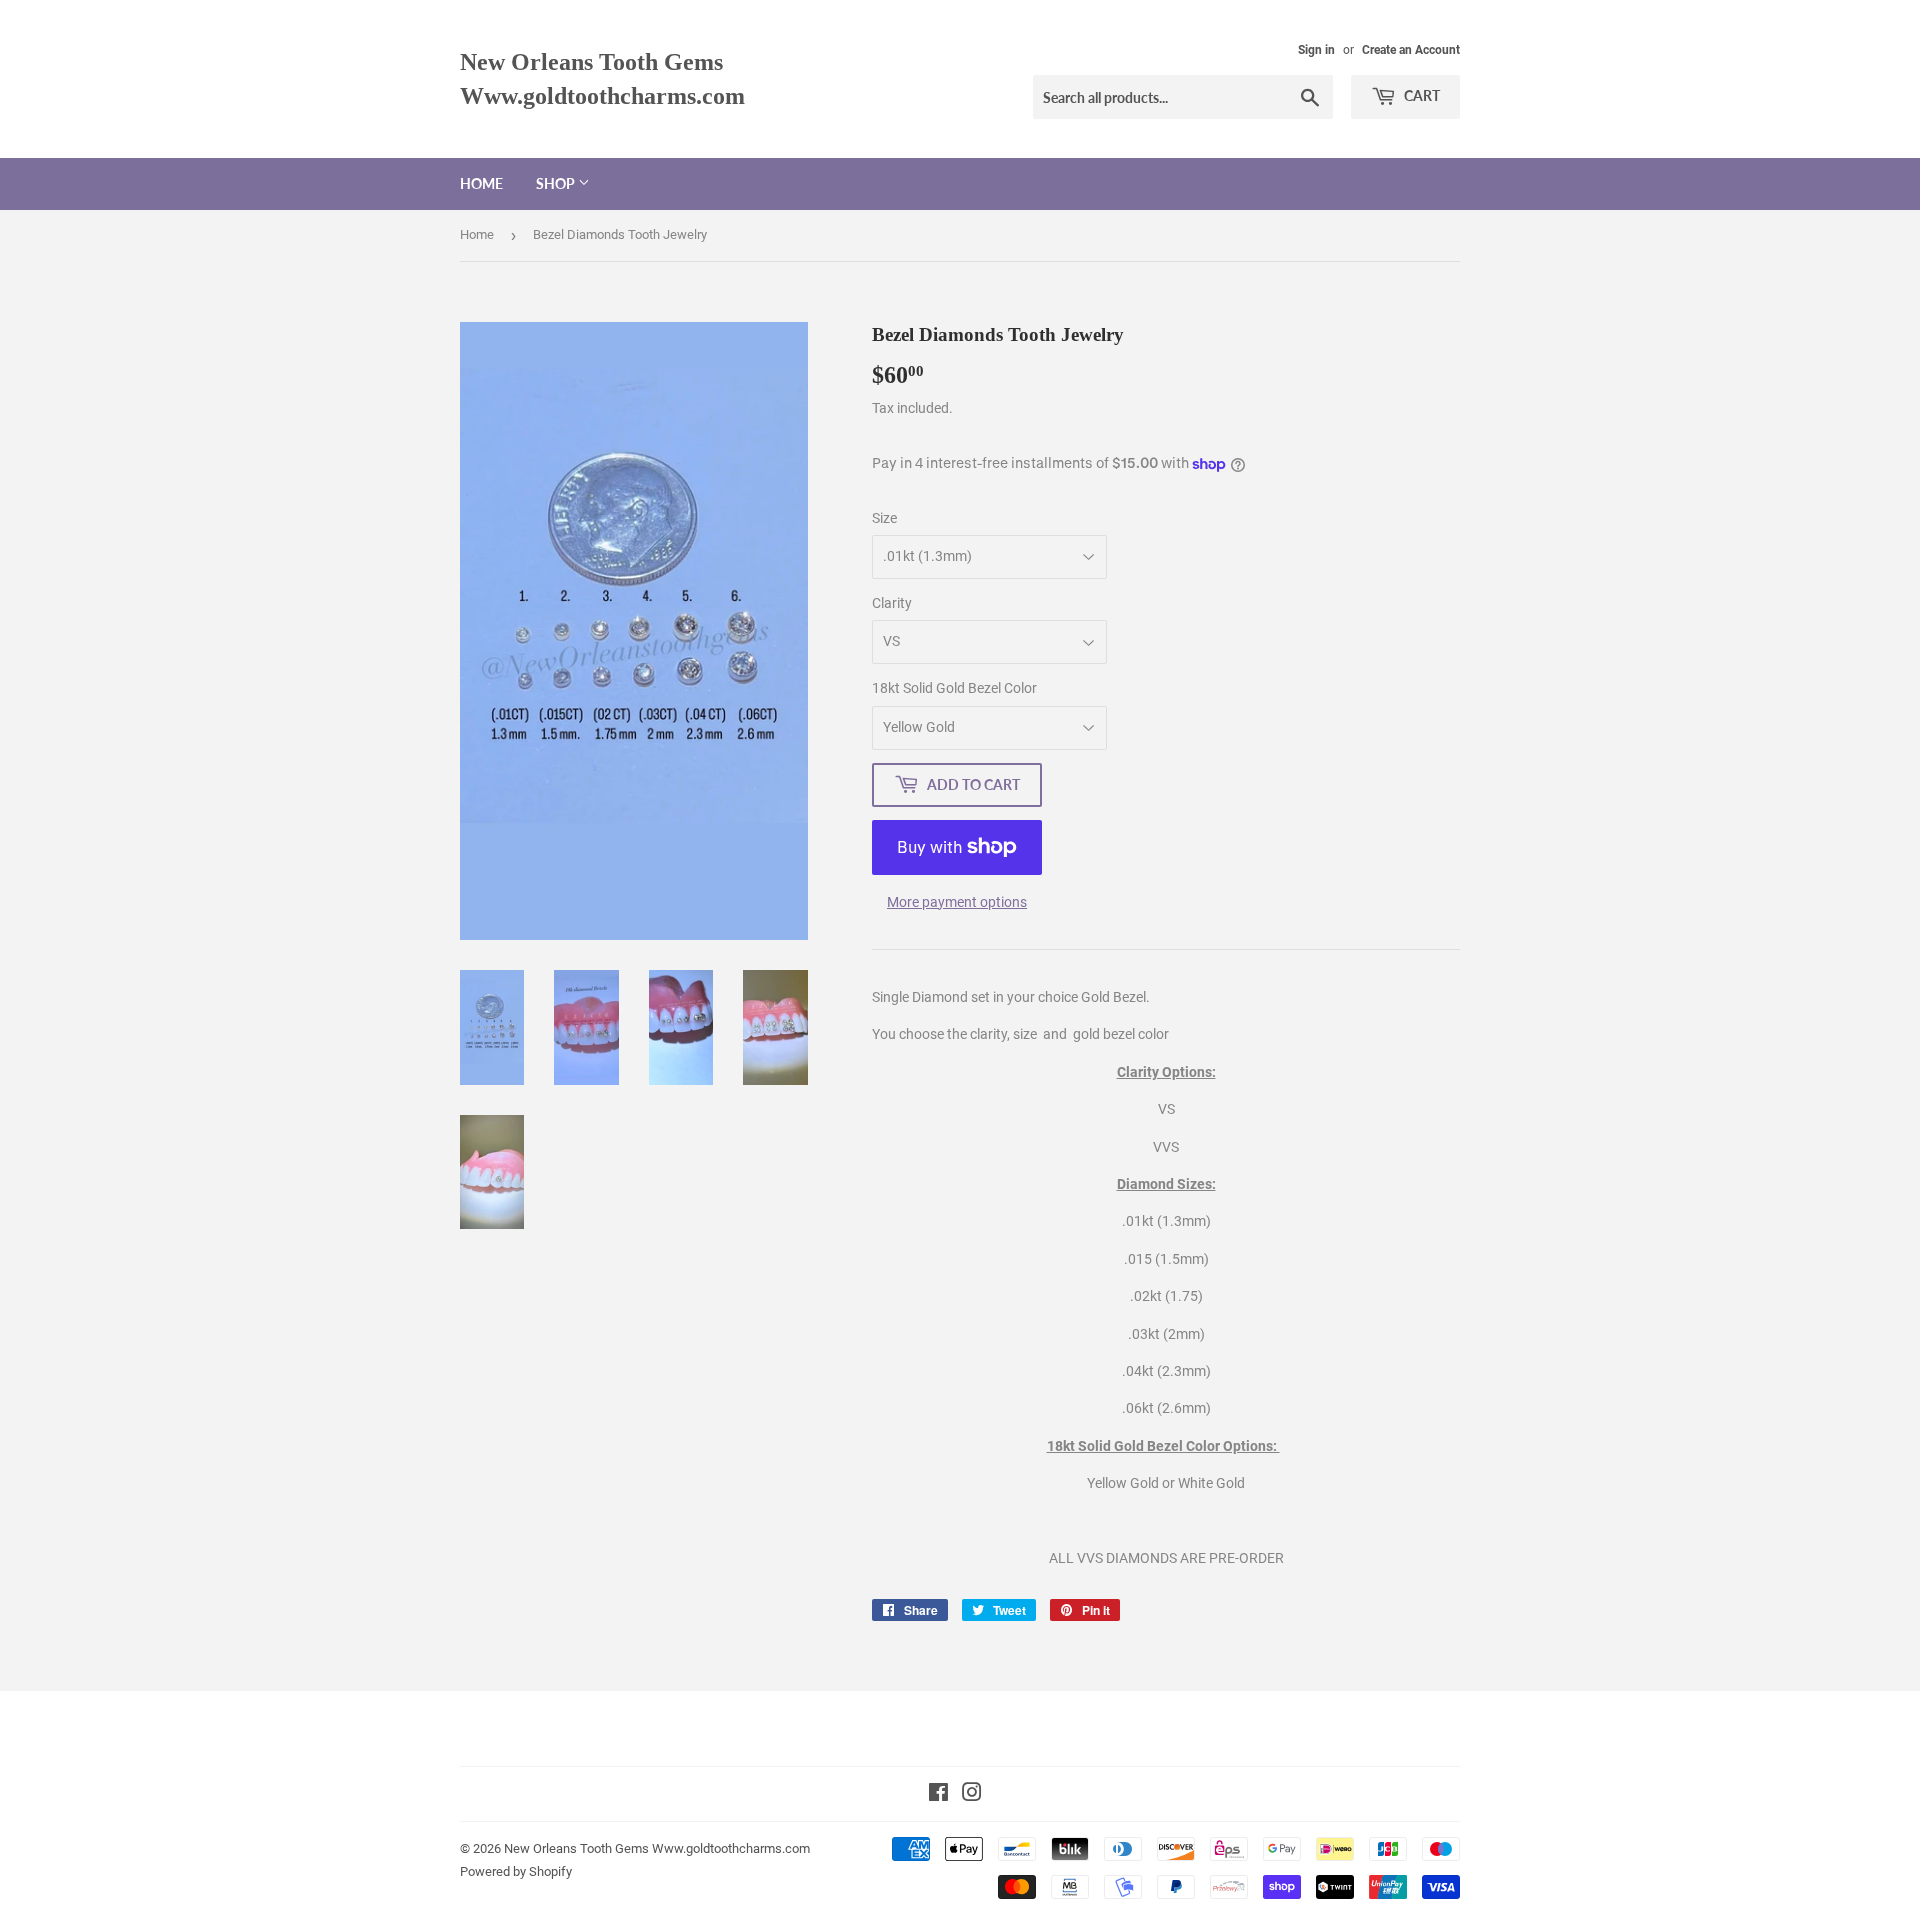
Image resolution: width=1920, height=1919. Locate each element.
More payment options (957, 902)
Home (481, 183)
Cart (1420, 95)
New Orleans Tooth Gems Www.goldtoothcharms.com (602, 78)
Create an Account (1411, 50)
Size (884, 518)
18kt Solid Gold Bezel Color (954, 688)
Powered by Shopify (516, 1871)
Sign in (1316, 50)
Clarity (892, 603)
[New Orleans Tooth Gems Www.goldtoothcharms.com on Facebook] (938, 1795)
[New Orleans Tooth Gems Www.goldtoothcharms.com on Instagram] (972, 1795)
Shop (557, 183)
